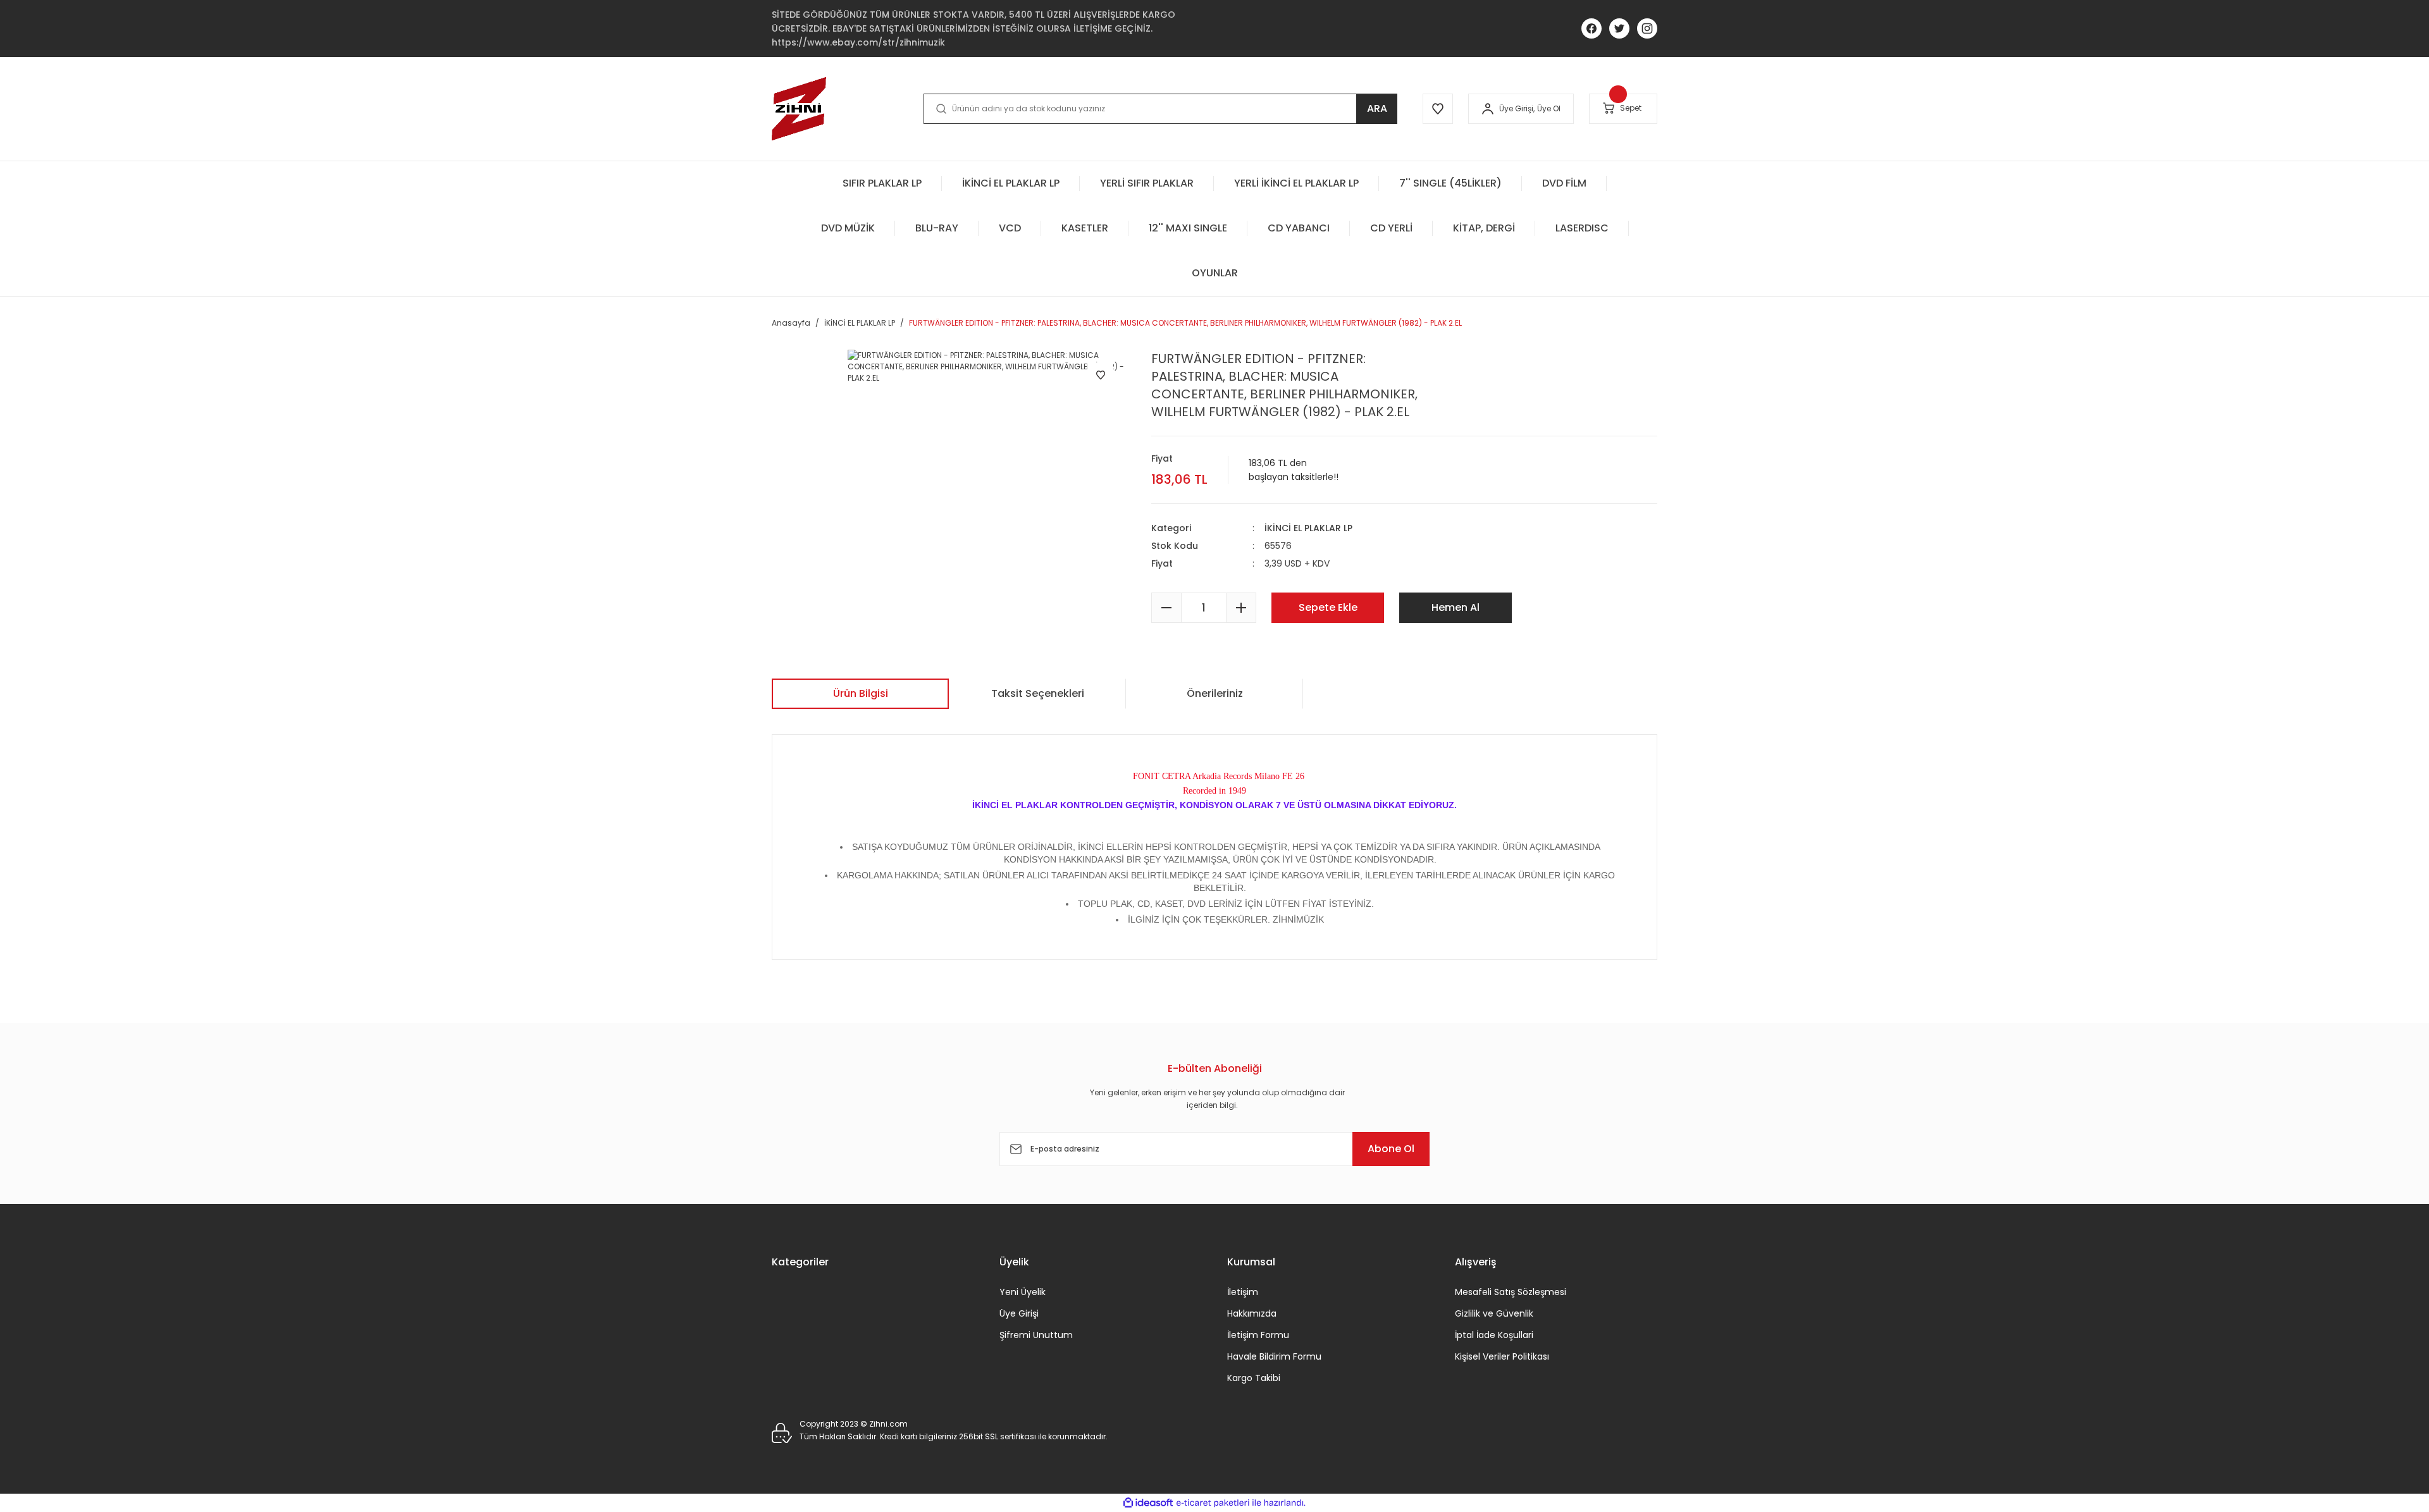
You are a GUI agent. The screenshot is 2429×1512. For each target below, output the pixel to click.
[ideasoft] (1148, 1503)
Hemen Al (1456, 607)
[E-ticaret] (1213, 1503)
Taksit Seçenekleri (1038, 693)
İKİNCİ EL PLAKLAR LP (1308, 528)
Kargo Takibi (1254, 1378)
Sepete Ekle (1328, 607)
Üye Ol (1549, 108)
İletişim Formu (1258, 1335)
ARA (1377, 108)
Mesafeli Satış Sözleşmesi (1511, 1292)
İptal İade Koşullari (1494, 1335)
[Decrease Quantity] (1166, 608)
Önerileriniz (1215, 693)
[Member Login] (1488, 109)
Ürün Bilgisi (861, 693)
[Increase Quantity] (1241, 608)
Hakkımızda (1252, 1313)
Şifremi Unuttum (1036, 1335)
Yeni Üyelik (1023, 1292)
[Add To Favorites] (1101, 375)
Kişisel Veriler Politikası (1502, 1356)
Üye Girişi (1019, 1313)
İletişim (1243, 1292)
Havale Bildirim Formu (1274, 1356)
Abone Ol (1391, 1149)
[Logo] (799, 109)
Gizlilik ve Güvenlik (1494, 1313)
